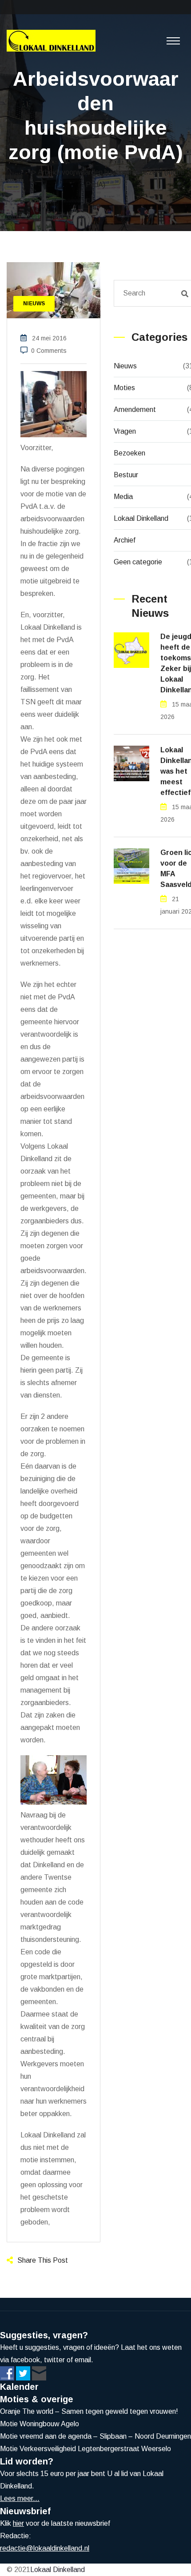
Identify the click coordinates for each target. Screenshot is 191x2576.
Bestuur (126, 475)
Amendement (135, 409)
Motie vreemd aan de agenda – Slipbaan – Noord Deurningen (95, 2436)
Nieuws (125, 366)
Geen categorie (138, 562)
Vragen (125, 431)
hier (18, 2523)
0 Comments (49, 351)
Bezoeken (129, 453)
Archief (125, 540)
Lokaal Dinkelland (141, 518)
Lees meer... (20, 2498)
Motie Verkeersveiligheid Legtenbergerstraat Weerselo (86, 2449)
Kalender (19, 2387)
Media (123, 497)
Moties (124, 388)
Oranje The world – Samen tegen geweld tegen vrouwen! (89, 2411)
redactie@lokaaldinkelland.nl (45, 2548)
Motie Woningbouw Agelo (40, 2424)
